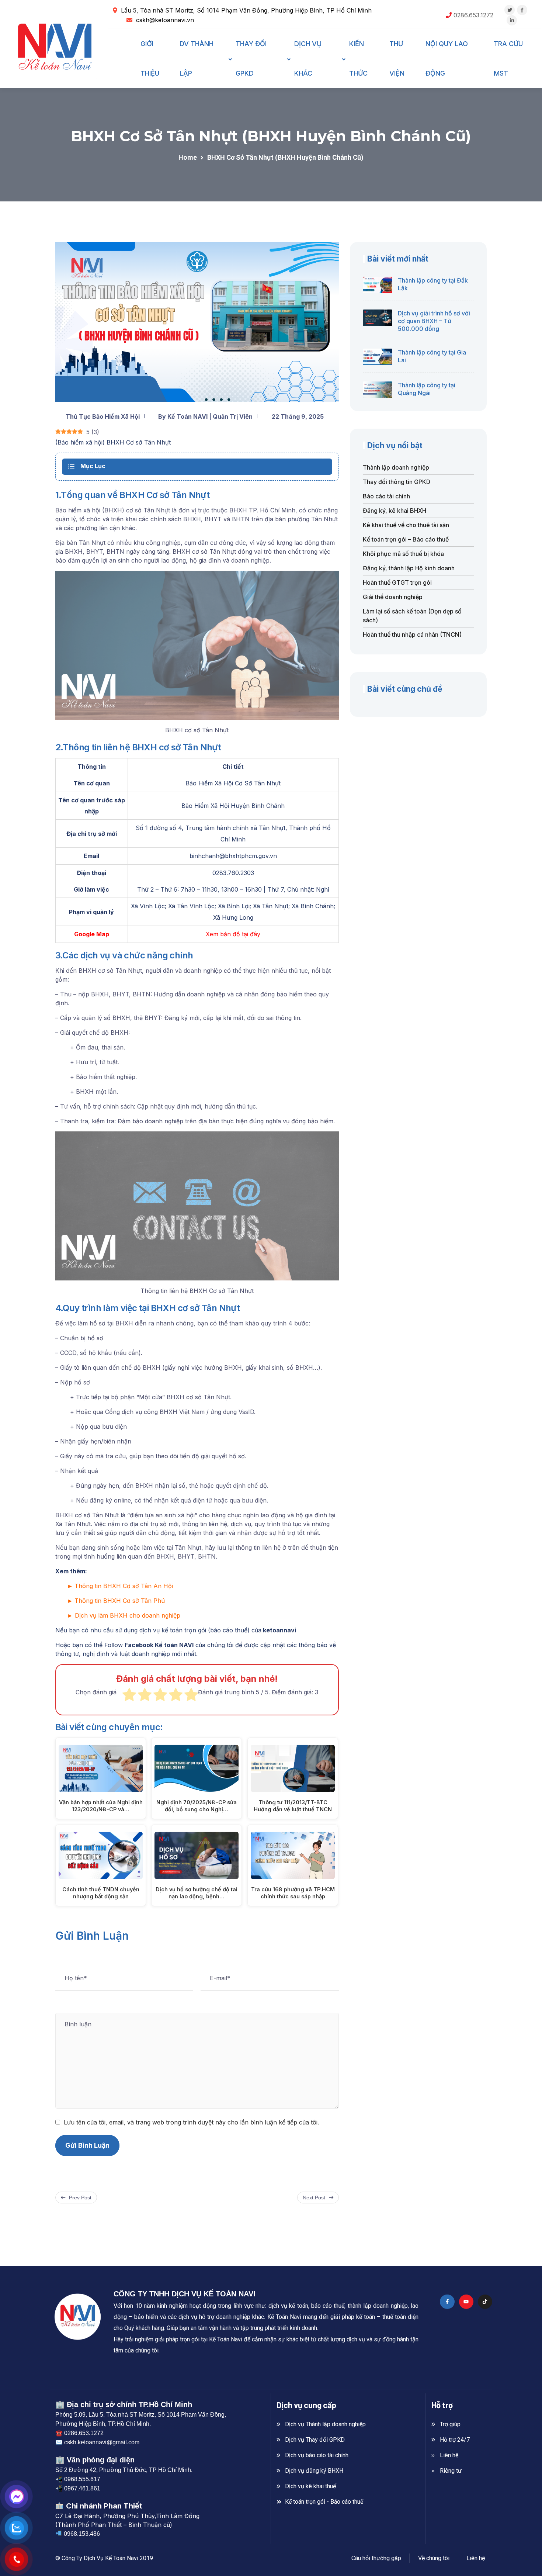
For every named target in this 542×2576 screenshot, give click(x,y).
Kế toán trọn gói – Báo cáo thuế (406, 539)
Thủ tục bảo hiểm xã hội (103, 416)
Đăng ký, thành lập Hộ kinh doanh (409, 568)
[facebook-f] (522, 10)
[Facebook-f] (447, 2302)
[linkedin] (512, 20)
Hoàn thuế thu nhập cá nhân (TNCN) (412, 635)
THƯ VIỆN (397, 58)
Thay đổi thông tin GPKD (397, 482)
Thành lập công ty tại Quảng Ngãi (427, 389)
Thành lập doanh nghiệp (396, 467)
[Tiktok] (485, 2302)
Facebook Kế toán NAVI (159, 1645)
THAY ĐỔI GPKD (251, 58)
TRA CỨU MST (508, 58)
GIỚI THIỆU (150, 58)
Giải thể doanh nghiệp (393, 597)
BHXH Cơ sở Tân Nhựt (139, 442)
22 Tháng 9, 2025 (298, 416)
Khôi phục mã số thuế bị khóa (403, 554)
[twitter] (510, 10)
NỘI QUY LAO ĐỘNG (447, 58)
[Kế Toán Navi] (55, 49)
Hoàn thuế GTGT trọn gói (397, 582)
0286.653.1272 (473, 15)
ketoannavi (279, 1630)
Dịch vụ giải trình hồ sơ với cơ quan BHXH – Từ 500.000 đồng (434, 321)
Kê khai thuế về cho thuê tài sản (406, 525)
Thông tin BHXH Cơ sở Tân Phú (120, 1601)
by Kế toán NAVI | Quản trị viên (205, 416)
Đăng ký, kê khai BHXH (395, 511)
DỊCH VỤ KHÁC (308, 58)
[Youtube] (466, 2302)
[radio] (129, 1696)
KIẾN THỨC (358, 58)
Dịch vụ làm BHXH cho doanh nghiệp (128, 1615)
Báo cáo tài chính (386, 496)
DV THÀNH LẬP (197, 58)
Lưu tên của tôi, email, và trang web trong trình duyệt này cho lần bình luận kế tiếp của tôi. (191, 2122)
